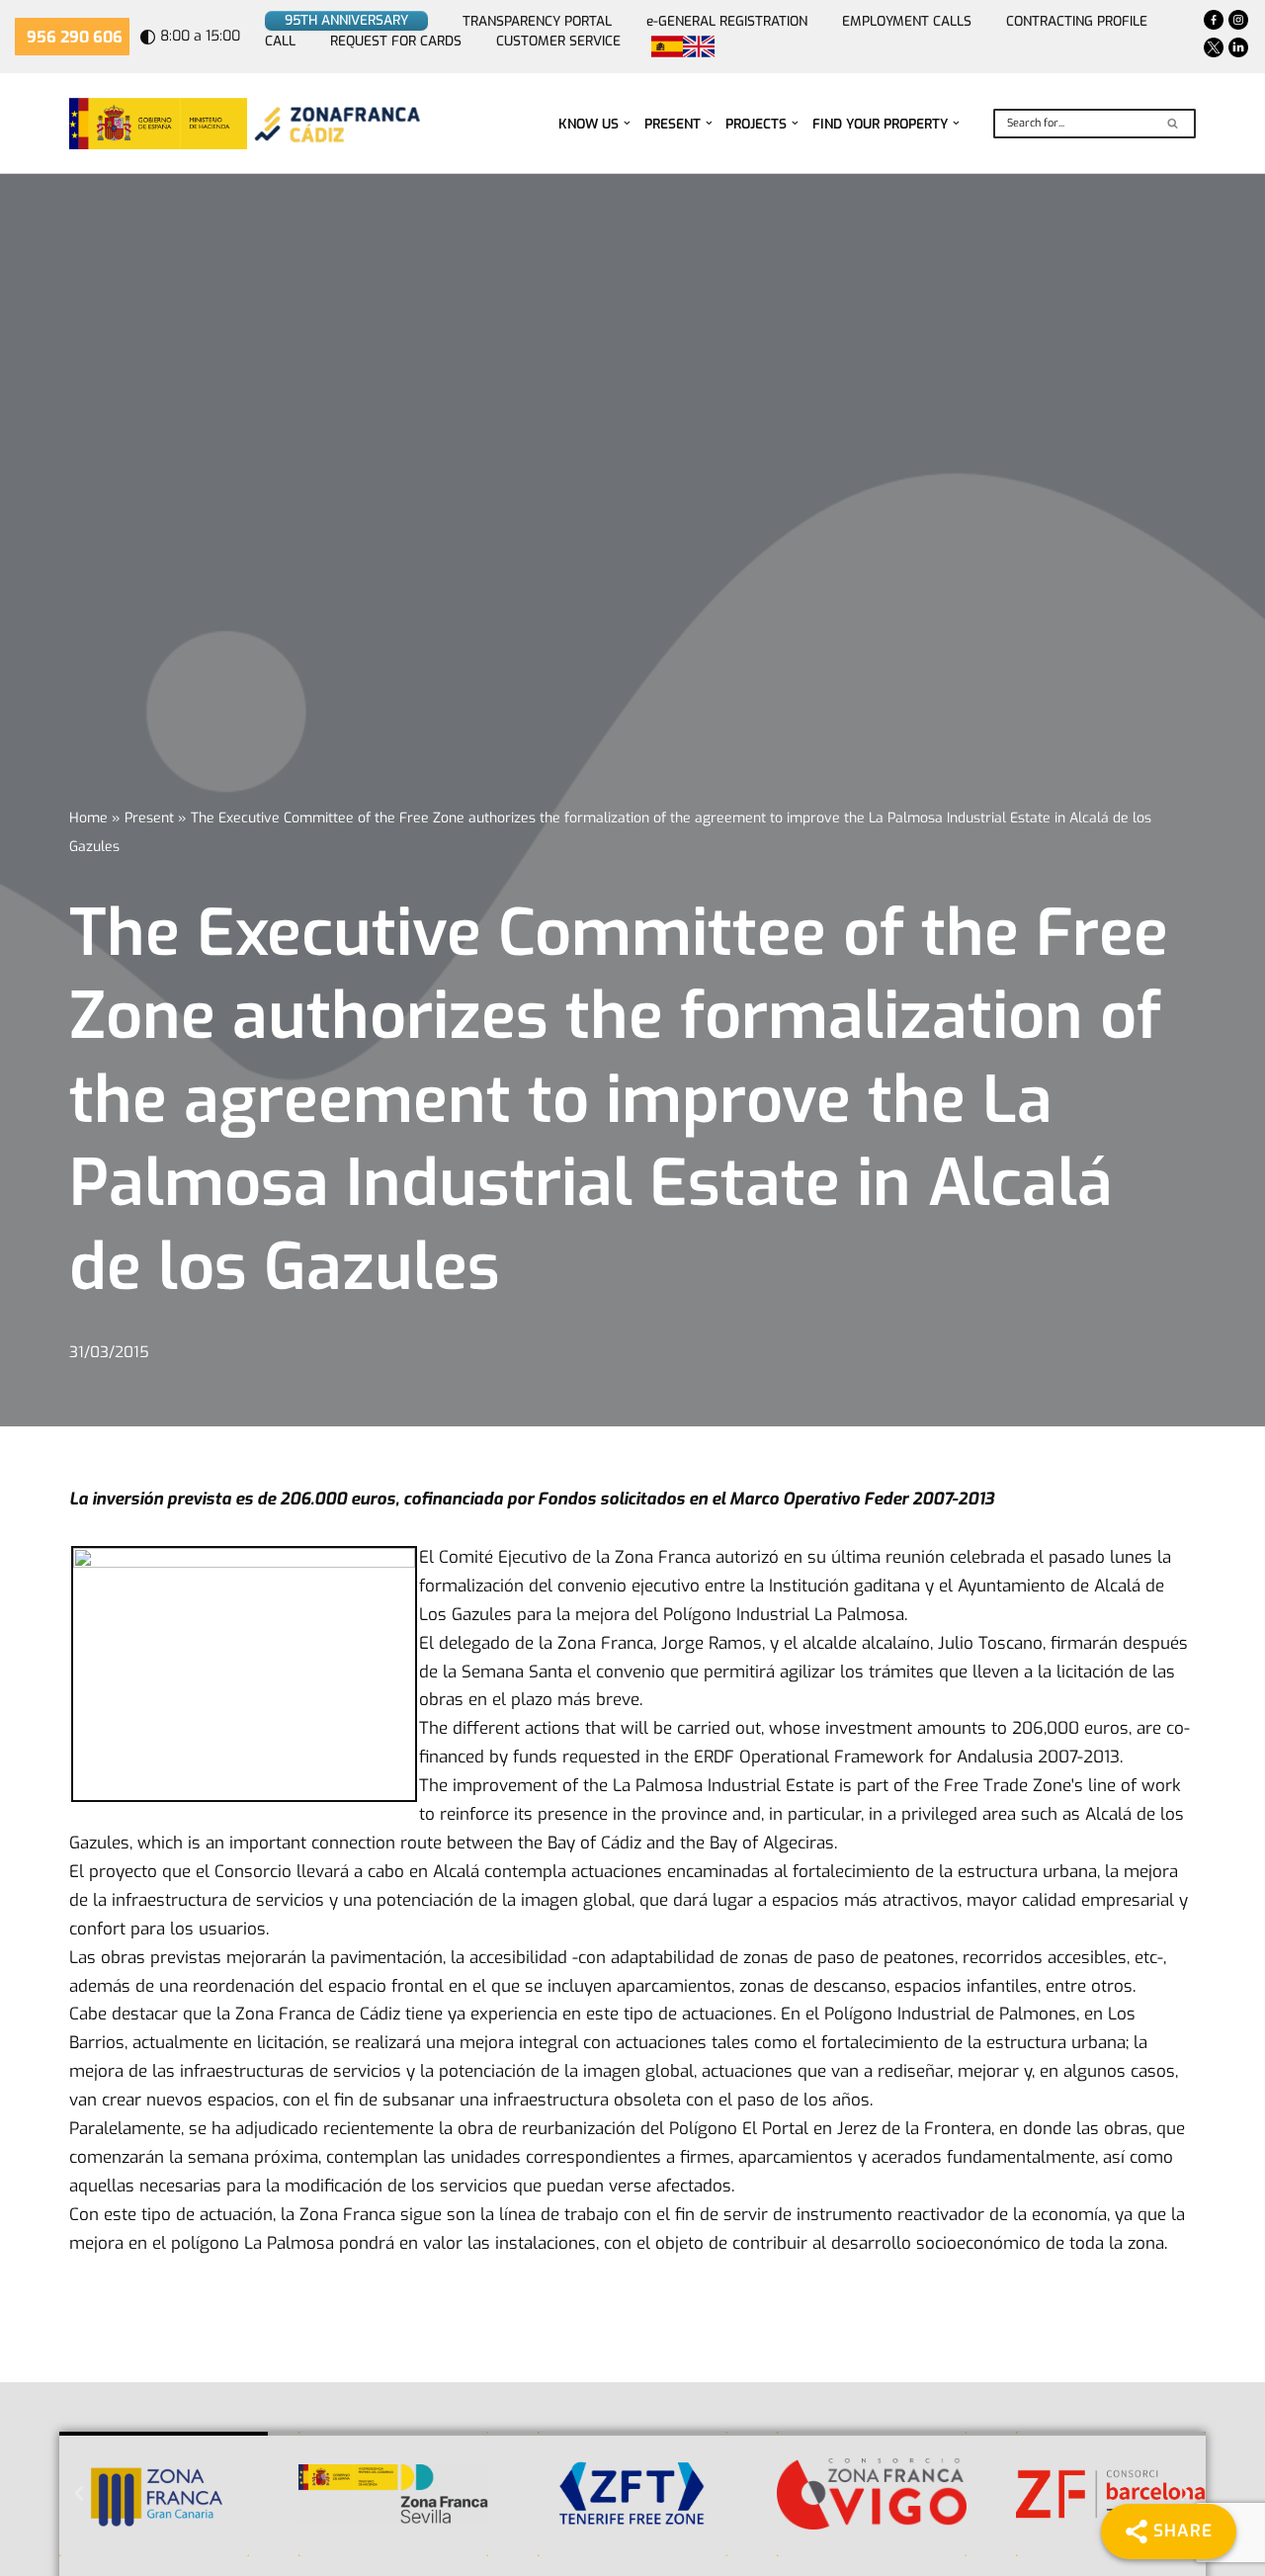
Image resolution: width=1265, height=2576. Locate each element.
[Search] (1174, 124)
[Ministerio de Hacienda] (158, 124)
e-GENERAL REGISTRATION (727, 21)
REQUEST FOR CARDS (396, 41)
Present (149, 818)
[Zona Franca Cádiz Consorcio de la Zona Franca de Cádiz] (335, 123)
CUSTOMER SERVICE (558, 41)
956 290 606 (75, 37)
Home (88, 818)
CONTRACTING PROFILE (1077, 21)
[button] (627, 123)
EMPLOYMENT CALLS (907, 21)
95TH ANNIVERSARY (346, 20)
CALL (280, 41)
